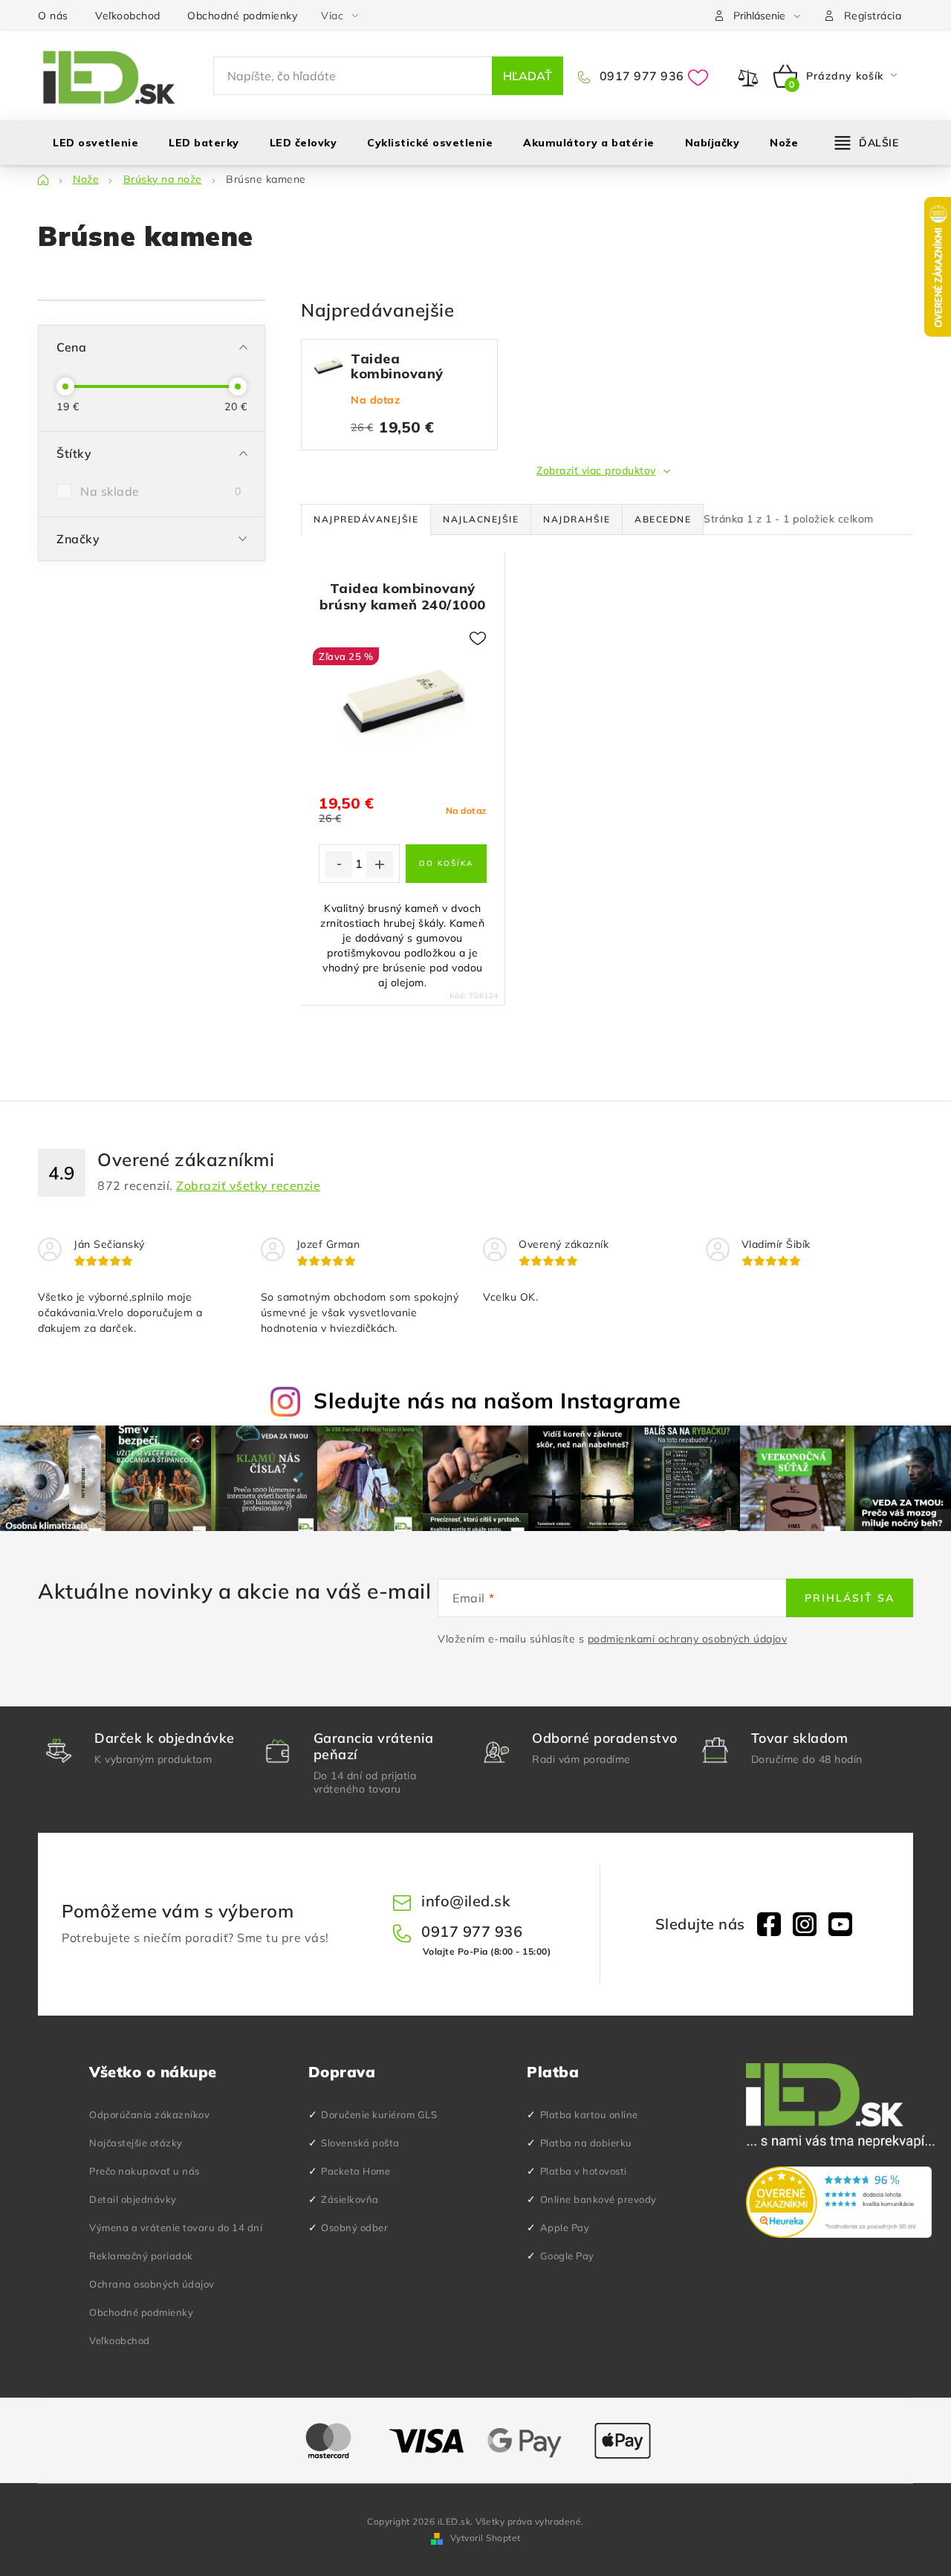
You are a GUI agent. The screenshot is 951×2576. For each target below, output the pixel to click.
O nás (53, 16)
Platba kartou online (589, 2114)
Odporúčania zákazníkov (149, 2114)
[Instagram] (805, 1924)
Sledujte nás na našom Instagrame (497, 1400)
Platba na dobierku (586, 2143)
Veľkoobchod (128, 16)
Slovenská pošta (360, 2143)
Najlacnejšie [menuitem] (481, 519)
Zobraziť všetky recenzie (248, 1185)
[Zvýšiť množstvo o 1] (380, 864)
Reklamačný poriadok (141, 2256)
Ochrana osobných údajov (152, 2284)
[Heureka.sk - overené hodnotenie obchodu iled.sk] (839, 2202)
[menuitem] (95, 143)
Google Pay (567, 2256)
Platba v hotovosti (584, 2171)
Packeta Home (356, 2171)
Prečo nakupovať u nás (145, 2171)
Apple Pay (565, 2227)
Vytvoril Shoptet (486, 2538)
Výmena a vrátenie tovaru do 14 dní (176, 2227)
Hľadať (528, 76)
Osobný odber (354, 2227)
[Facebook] (769, 1924)
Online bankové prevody (598, 2199)
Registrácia (873, 16)
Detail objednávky (133, 2199)
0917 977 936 (640, 76)
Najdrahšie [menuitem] (577, 519)
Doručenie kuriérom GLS (379, 2114)
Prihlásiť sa (850, 1598)
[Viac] (867, 143)
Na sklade (160, 491)
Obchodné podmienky (242, 16)
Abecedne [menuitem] (663, 519)
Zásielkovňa (350, 2199)
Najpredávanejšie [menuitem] (366, 519)
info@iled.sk (466, 1901)
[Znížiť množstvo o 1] (339, 864)
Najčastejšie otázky (136, 2143)
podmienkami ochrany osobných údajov (688, 1639)
